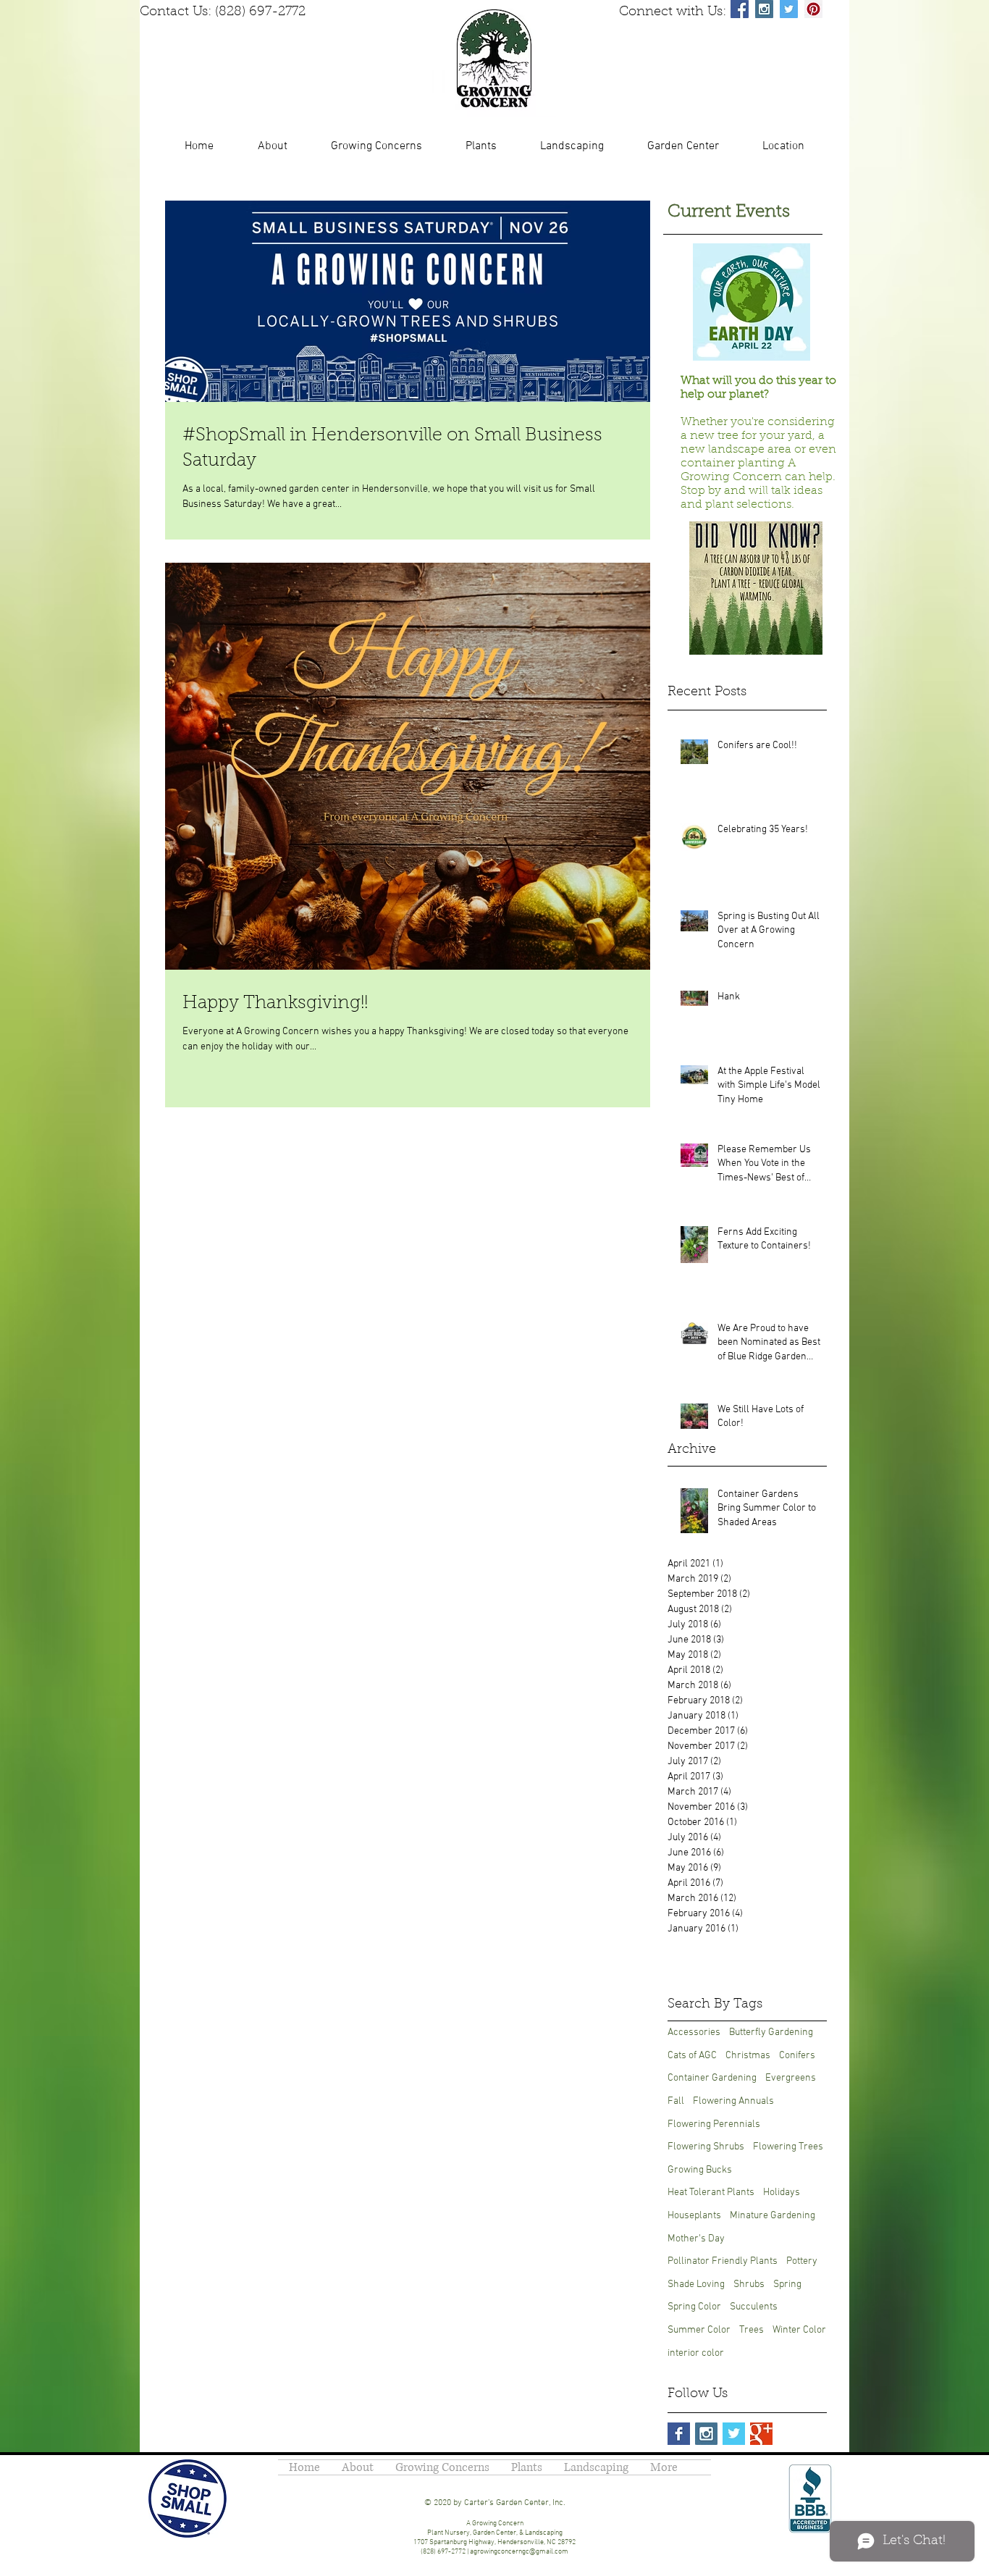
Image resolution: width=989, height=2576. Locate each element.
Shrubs (749, 2285)
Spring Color (694, 2307)
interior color (696, 2353)
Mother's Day (696, 2239)
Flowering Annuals (733, 2101)
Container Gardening (712, 2078)
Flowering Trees (788, 2147)
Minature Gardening (773, 2216)
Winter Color (799, 2330)
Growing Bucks (700, 2170)
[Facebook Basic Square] (679, 2434)
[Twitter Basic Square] (734, 2434)
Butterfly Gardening (771, 2032)
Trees (752, 2330)
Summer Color (699, 2330)
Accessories (694, 2032)
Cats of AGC (692, 2056)
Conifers (797, 2056)
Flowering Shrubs (706, 2147)
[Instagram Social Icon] (764, 9)
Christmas (748, 2056)
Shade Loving (696, 2285)
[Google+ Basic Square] (761, 2434)
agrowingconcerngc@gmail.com (519, 2552)
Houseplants (694, 2216)
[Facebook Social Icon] (740, 9)
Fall (676, 2101)
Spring (787, 2285)
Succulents (754, 2307)
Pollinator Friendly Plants (723, 2261)
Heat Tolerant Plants (711, 2193)
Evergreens (791, 2078)
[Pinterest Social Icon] (813, 9)
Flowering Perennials (714, 2124)
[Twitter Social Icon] (789, 9)
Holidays (782, 2193)
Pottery (802, 2261)
